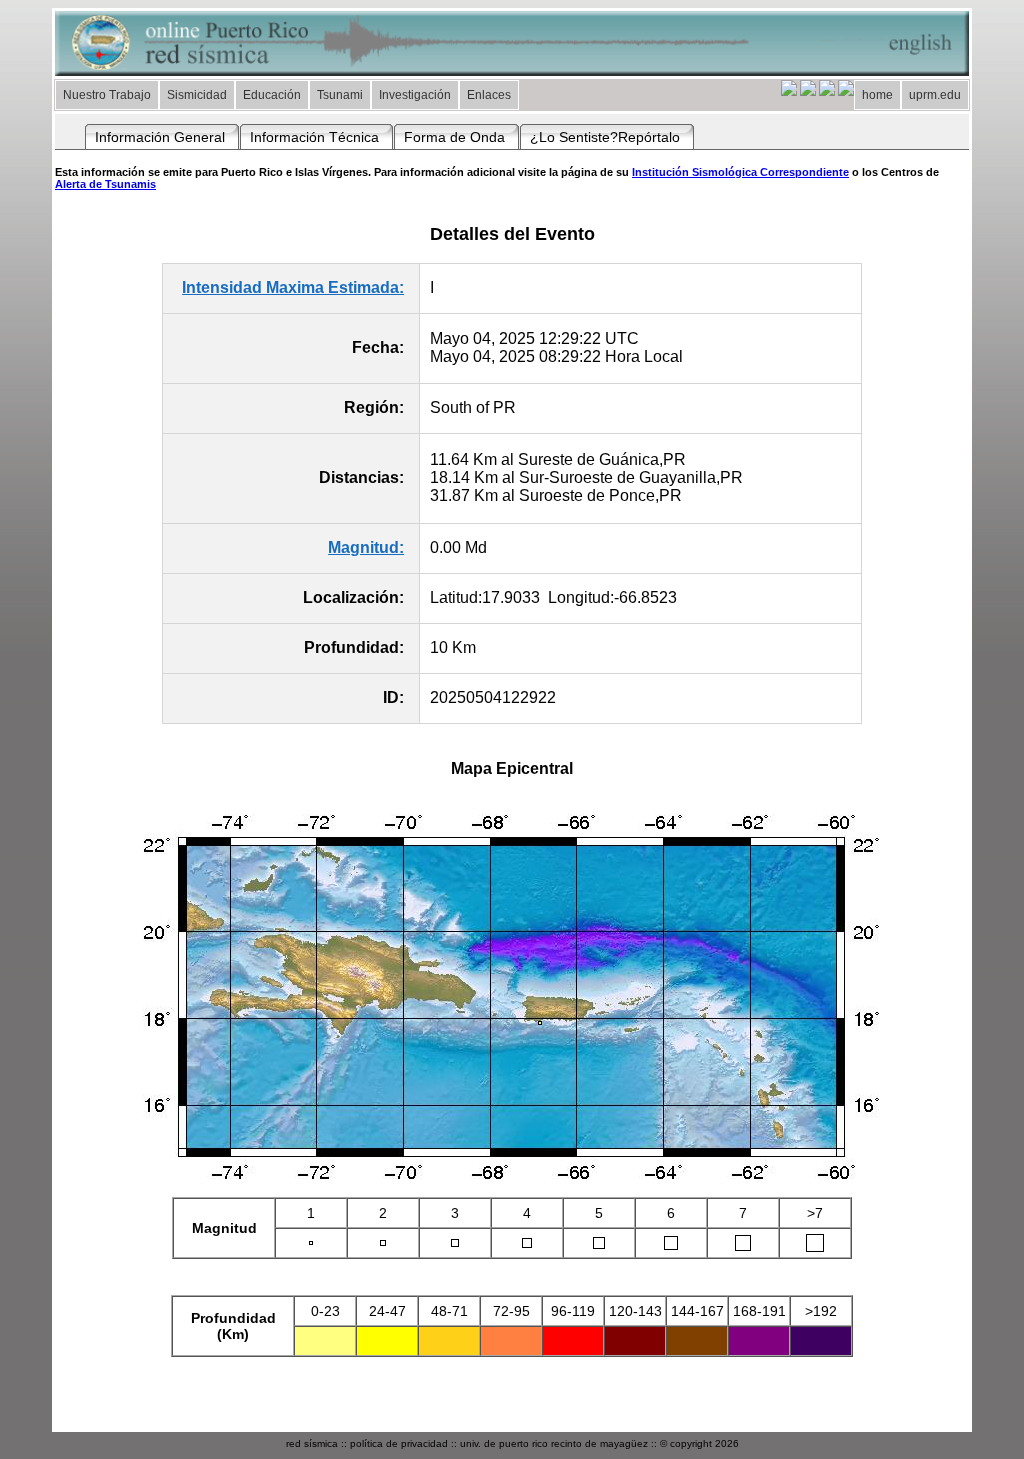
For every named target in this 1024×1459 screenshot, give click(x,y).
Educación (272, 95)
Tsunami (340, 95)
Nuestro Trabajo (107, 95)
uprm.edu (935, 95)
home (877, 95)
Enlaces (489, 95)
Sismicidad (197, 95)
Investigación (415, 95)
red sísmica (312, 1443)
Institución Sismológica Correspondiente (740, 172)
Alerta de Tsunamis (105, 184)
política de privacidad (399, 1443)
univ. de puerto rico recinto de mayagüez (554, 1443)
